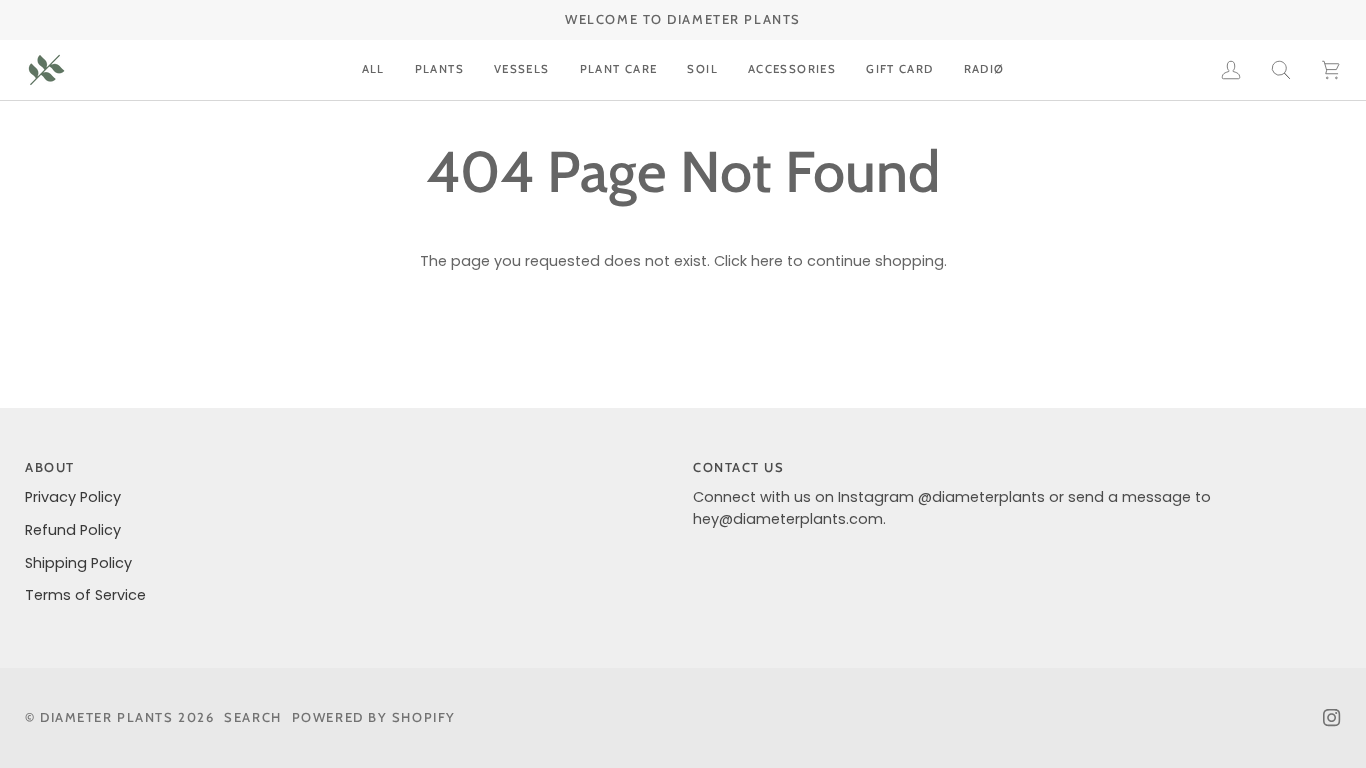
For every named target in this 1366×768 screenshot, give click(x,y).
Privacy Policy (73, 497)
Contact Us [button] (739, 467)
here (767, 261)
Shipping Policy (78, 563)
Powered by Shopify (374, 717)
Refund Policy (73, 530)
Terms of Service (85, 595)
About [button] (50, 467)
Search (252, 717)
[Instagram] (1332, 718)
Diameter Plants (106, 717)
